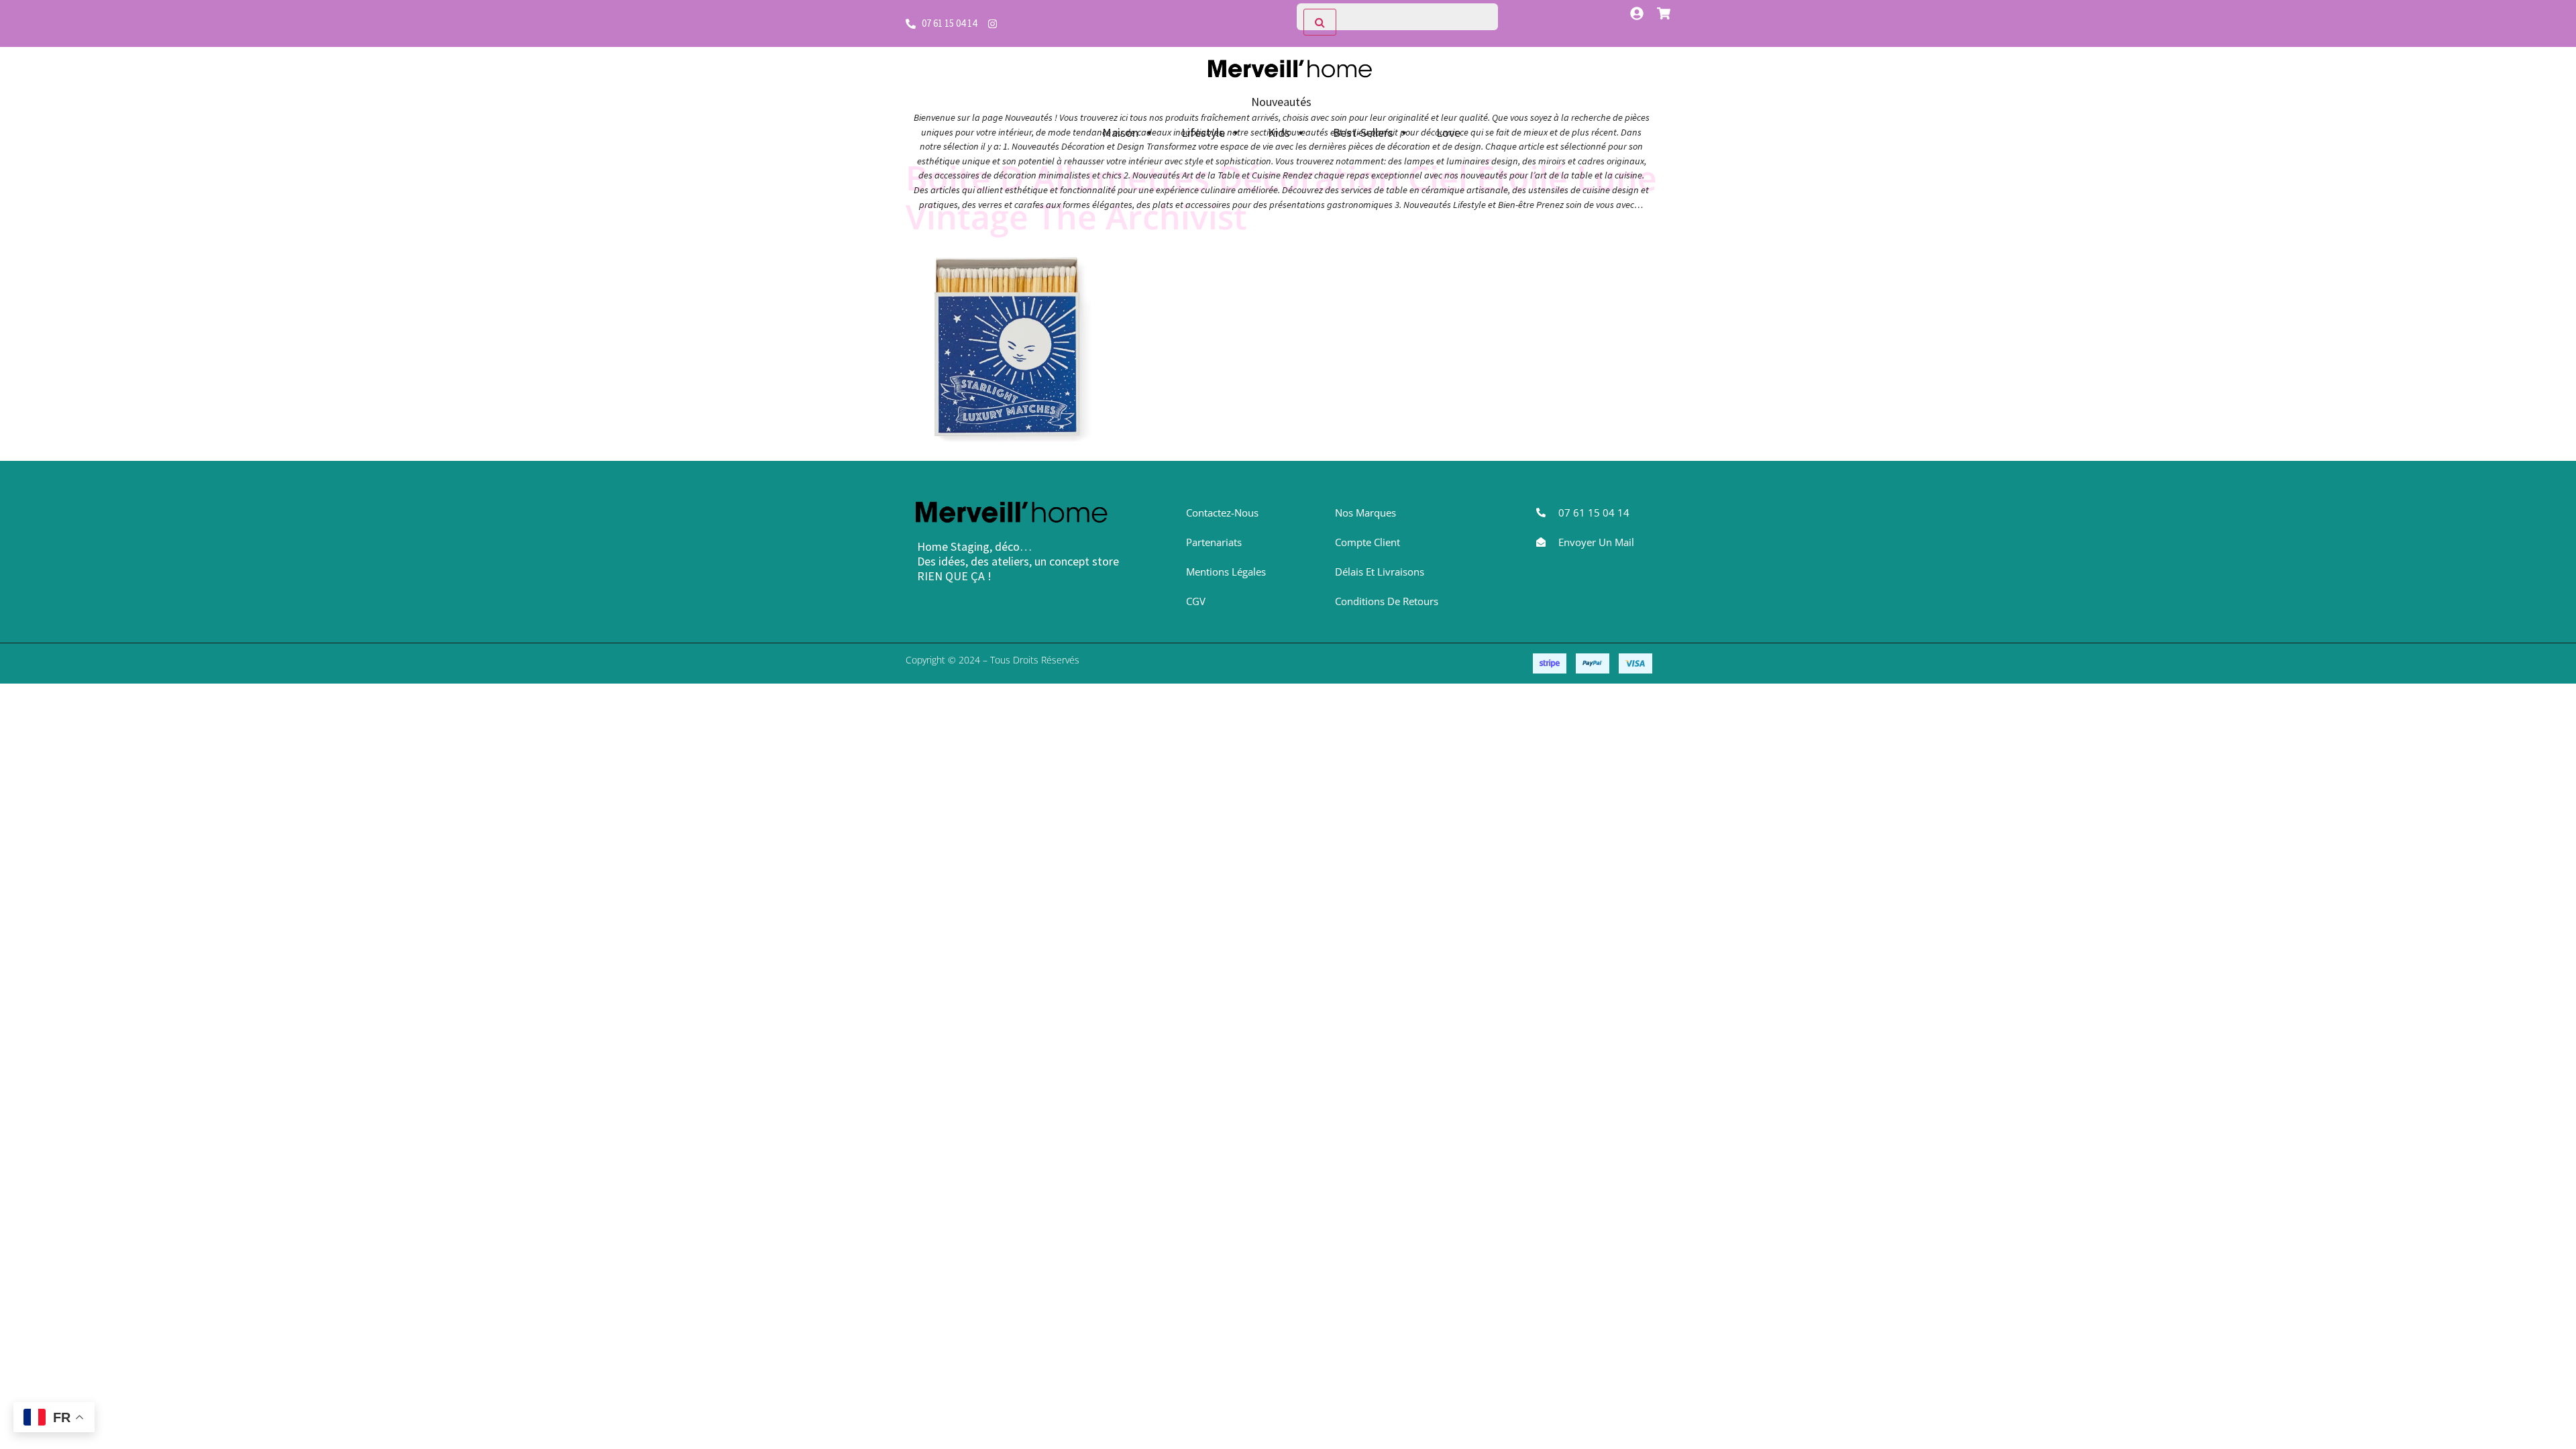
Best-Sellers (1363, 132)
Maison (1120, 132)
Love (1448, 132)
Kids (1279, 132)
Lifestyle (1203, 132)
